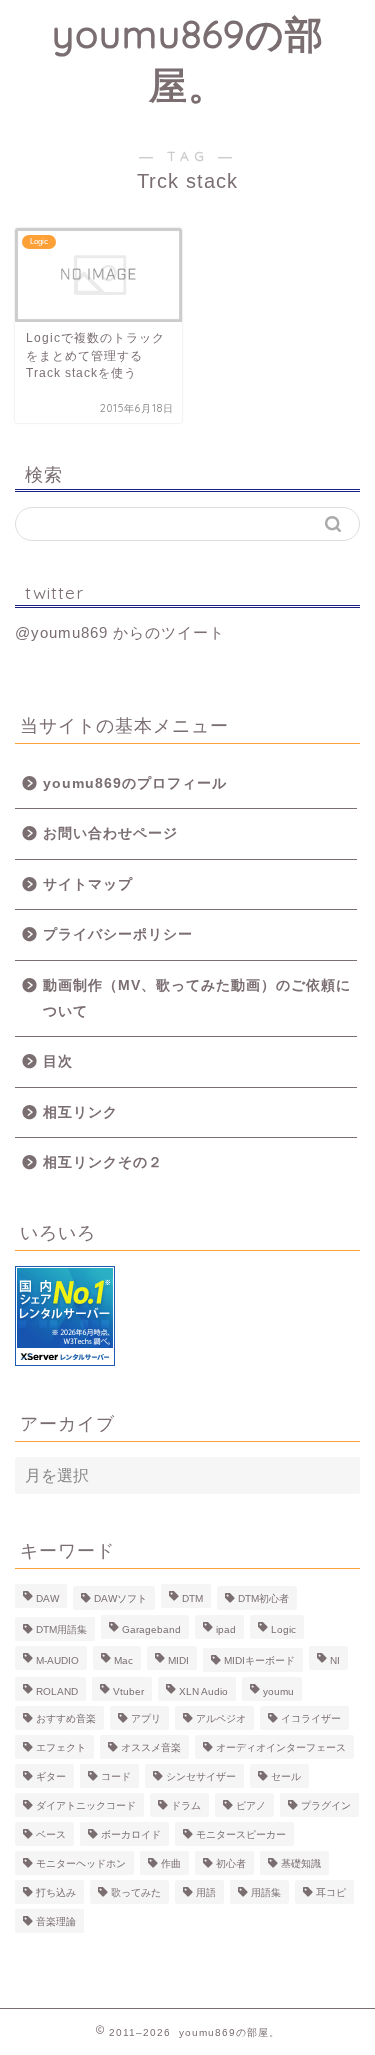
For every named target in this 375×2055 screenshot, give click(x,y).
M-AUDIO (57, 1660)
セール (286, 1776)
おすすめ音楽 (66, 1718)
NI (335, 1660)
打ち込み (56, 1892)
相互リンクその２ (103, 1162)
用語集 (266, 1892)
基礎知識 (301, 1863)
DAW (47, 1598)
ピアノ (251, 1805)
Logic (283, 1629)
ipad (226, 1629)
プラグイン (326, 1805)
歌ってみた (136, 1892)
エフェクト (61, 1747)
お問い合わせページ (110, 833)
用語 (206, 1892)
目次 (58, 1061)
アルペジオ (221, 1718)
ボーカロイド (131, 1834)
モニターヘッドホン (81, 1863)
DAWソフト (120, 1598)
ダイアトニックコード (86, 1805)
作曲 (171, 1863)
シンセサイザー (201, 1776)
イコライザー (311, 1718)
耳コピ (331, 1892)
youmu (278, 1691)
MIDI (178, 1660)
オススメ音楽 (151, 1747)
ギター (51, 1776)
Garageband (151, 1629)
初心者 (231, 1863)
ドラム (186, 1805)
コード (116, 1776)
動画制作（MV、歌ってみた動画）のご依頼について (197, 998)
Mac (123, 1660)
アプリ (146, 1718)
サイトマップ (88, 884)
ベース (51, 1834)
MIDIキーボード (259, 1660)
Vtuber (128, 1691)
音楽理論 (56, 1921)
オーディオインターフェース (281, 1747)
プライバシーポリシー (118, 934)
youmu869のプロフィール (135, 783)
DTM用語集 (61, 1629)
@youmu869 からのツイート (120, 632)
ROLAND (57, 1691)
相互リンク (80, 1112)
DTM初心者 (263, 1598)
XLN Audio (203, 1691)
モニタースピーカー (241, 1834)
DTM (192, 1598)
